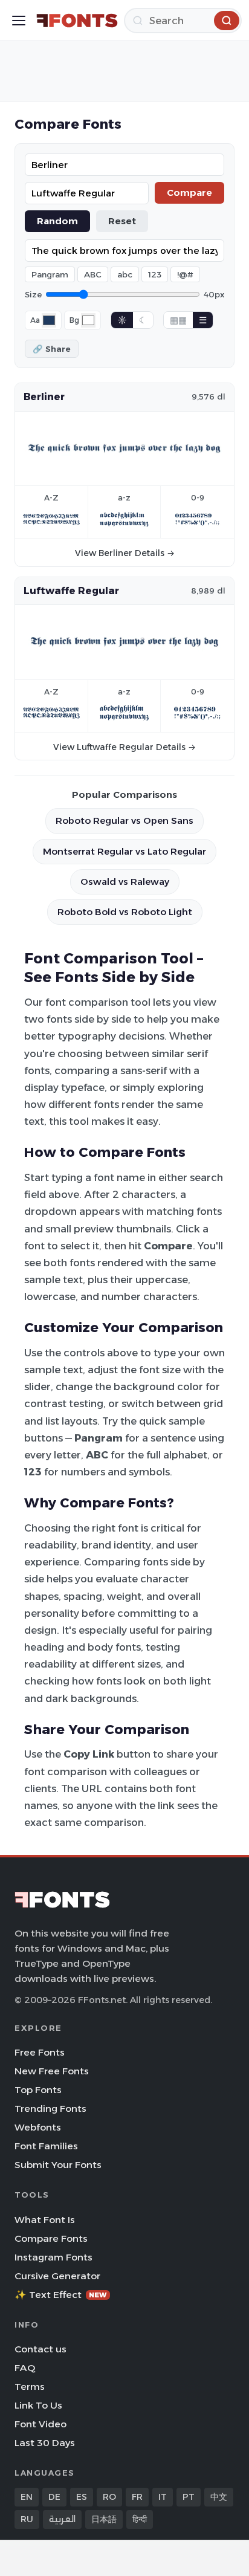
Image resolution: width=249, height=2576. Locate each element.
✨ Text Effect (61, 2295)
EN (27, 2497)
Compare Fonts (51, 2238)
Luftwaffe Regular (71, 591)
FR (137, 2497)
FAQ (25, 2368)
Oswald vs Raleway (125, 882)
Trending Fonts (50, 2108)
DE (54, 2497)
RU (27, 2519)
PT (189, 2497)
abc (125, 274)
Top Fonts (38, 2090)
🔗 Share (52, 349)
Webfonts (38, 2127)
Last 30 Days (45, 2443)
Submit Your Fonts (58, 2165)
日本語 (104, 2519)
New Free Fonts (52, 2071)
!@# (185, 274)
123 (155, 274)
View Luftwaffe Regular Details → (124, 747)
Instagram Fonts (53, 2257)
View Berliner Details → (125, 553)
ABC (93, 274)
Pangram (50, 274)
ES (82, 2497)
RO (109, 2497)
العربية (62, 2519)
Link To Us (38, 2405)
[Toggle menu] (19, 21)
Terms (30, 2387)
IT (163, 2497)
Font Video (40, 2424)
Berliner (44, 396)
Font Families (46, 2146)
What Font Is (45, 2220)
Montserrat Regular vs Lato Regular (124, 851)
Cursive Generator (57, 2276)
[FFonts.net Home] (77, 21)
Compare (189, 193)
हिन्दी (140, 2519)
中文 (219, 2497)
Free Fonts (40, 2052)
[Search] (227, 21)
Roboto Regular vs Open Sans (124, 820)
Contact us (40, 2349)
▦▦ (178, 320)
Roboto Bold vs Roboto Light (125, 912)
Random (57, 221)
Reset (122, 221)
